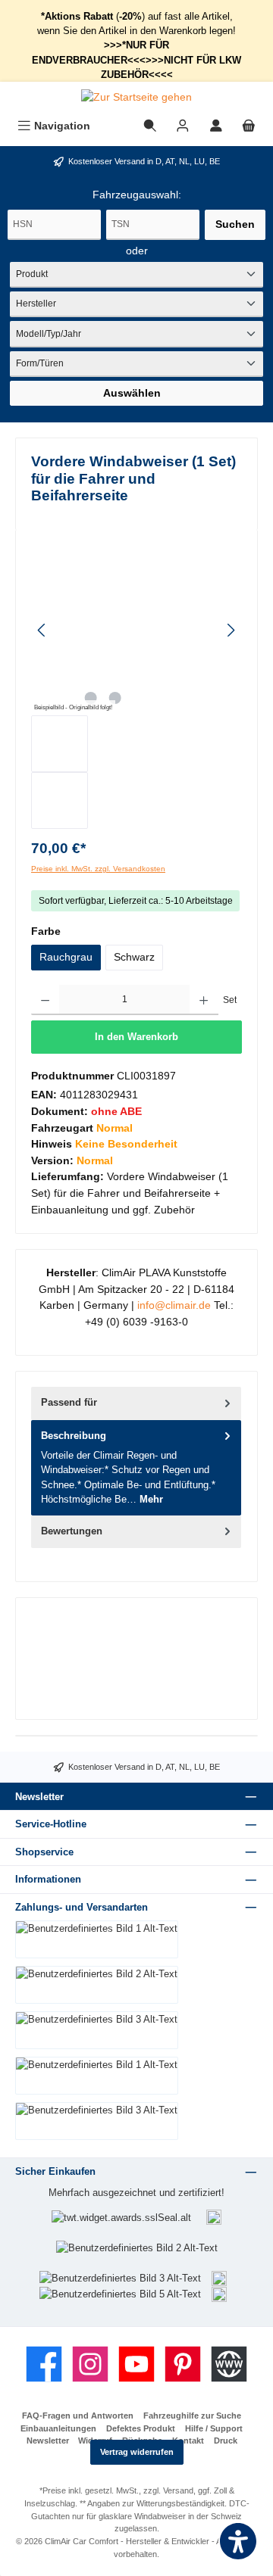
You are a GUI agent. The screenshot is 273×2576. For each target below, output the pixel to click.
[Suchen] (150, 126)
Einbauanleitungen (58, 2428)
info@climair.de (174, 1305)
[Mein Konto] (216, 126)
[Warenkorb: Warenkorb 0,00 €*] (249, 126)
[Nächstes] (231, 630)
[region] (136, 687)
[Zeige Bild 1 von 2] (90, 698)
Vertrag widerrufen (137, 2452)
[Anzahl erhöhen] (204, 1000)
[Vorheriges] (42, 630)
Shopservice (44, 1852)
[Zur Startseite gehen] (136, 98)
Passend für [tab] (69, 1402)
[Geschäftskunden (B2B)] (183, 126)
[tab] (136, 1468)
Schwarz (134, 957)
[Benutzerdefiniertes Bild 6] (219, 2293)
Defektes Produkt (141, 2428)
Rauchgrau (66, 957)
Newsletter (48, 2441)
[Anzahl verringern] (45, 1000)
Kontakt (188, 2441)
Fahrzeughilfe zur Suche (192, 2416)
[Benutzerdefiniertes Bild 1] (214, 2218)
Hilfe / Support (214, 2428)
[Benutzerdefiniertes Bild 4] (219, 2277)
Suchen (235, 224)
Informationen (48, 1879)
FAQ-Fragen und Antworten (78, 2416)
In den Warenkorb (136, 1037)
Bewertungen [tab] (72, 1531)
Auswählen (132, 393)
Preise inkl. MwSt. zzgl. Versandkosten (98, 869)
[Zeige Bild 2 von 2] (115, 698)
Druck (226, 2441)
